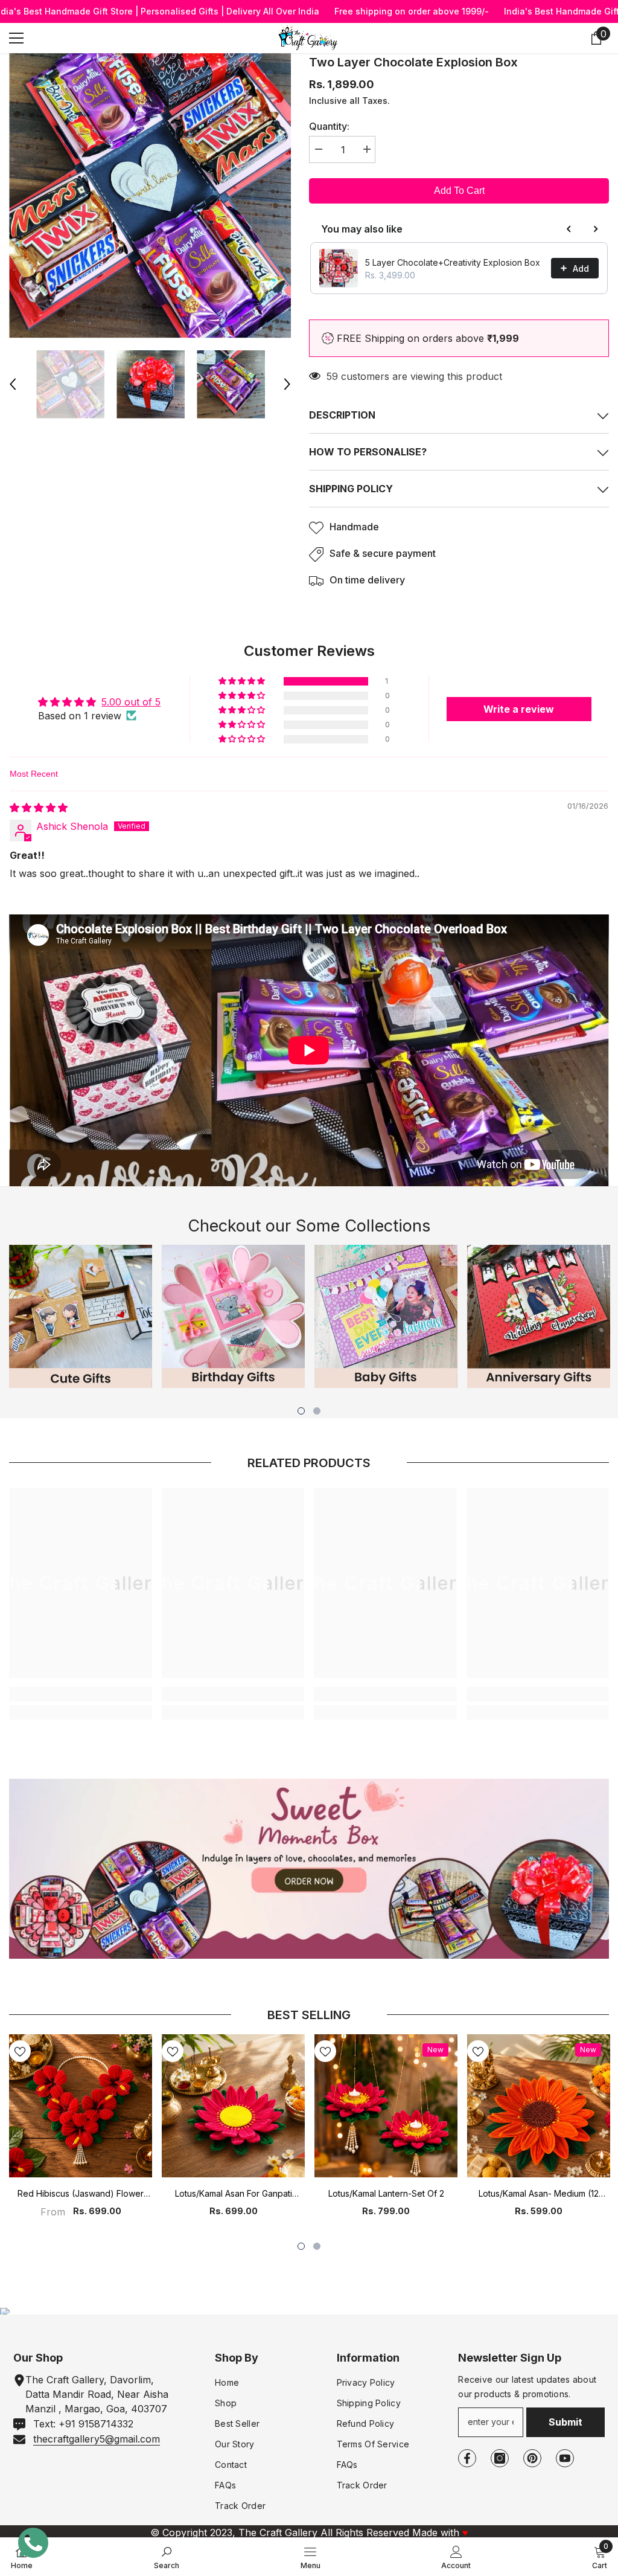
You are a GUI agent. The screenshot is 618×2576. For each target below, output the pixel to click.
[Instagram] (500, 2458)
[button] (243, 681)
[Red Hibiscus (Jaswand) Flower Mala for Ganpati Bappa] (81, 2106)
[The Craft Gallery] (309, 1869)
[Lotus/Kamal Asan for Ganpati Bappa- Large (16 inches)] (233, 2106)
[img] (39, 808)
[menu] (16, 38)
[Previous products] (569, 229)
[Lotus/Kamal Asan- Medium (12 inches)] (539, 2106)
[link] (81, 1694)
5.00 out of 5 (131, 702)
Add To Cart (459, 191)
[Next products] (596, 229)
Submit (565, 2422)
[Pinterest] (532, 2458)
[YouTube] (565, 2458)
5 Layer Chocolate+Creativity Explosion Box (453, 262)
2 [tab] (317, 1411)
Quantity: (329, 126)
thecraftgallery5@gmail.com (97, 2439)
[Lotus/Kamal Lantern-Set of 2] (386, 2106)
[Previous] (13, 384)
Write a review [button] (519, 709)
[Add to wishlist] (20, 2051)
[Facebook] (467, 2458)
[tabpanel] (81, 1316)
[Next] (287, 384)
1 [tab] (301, 1411)
